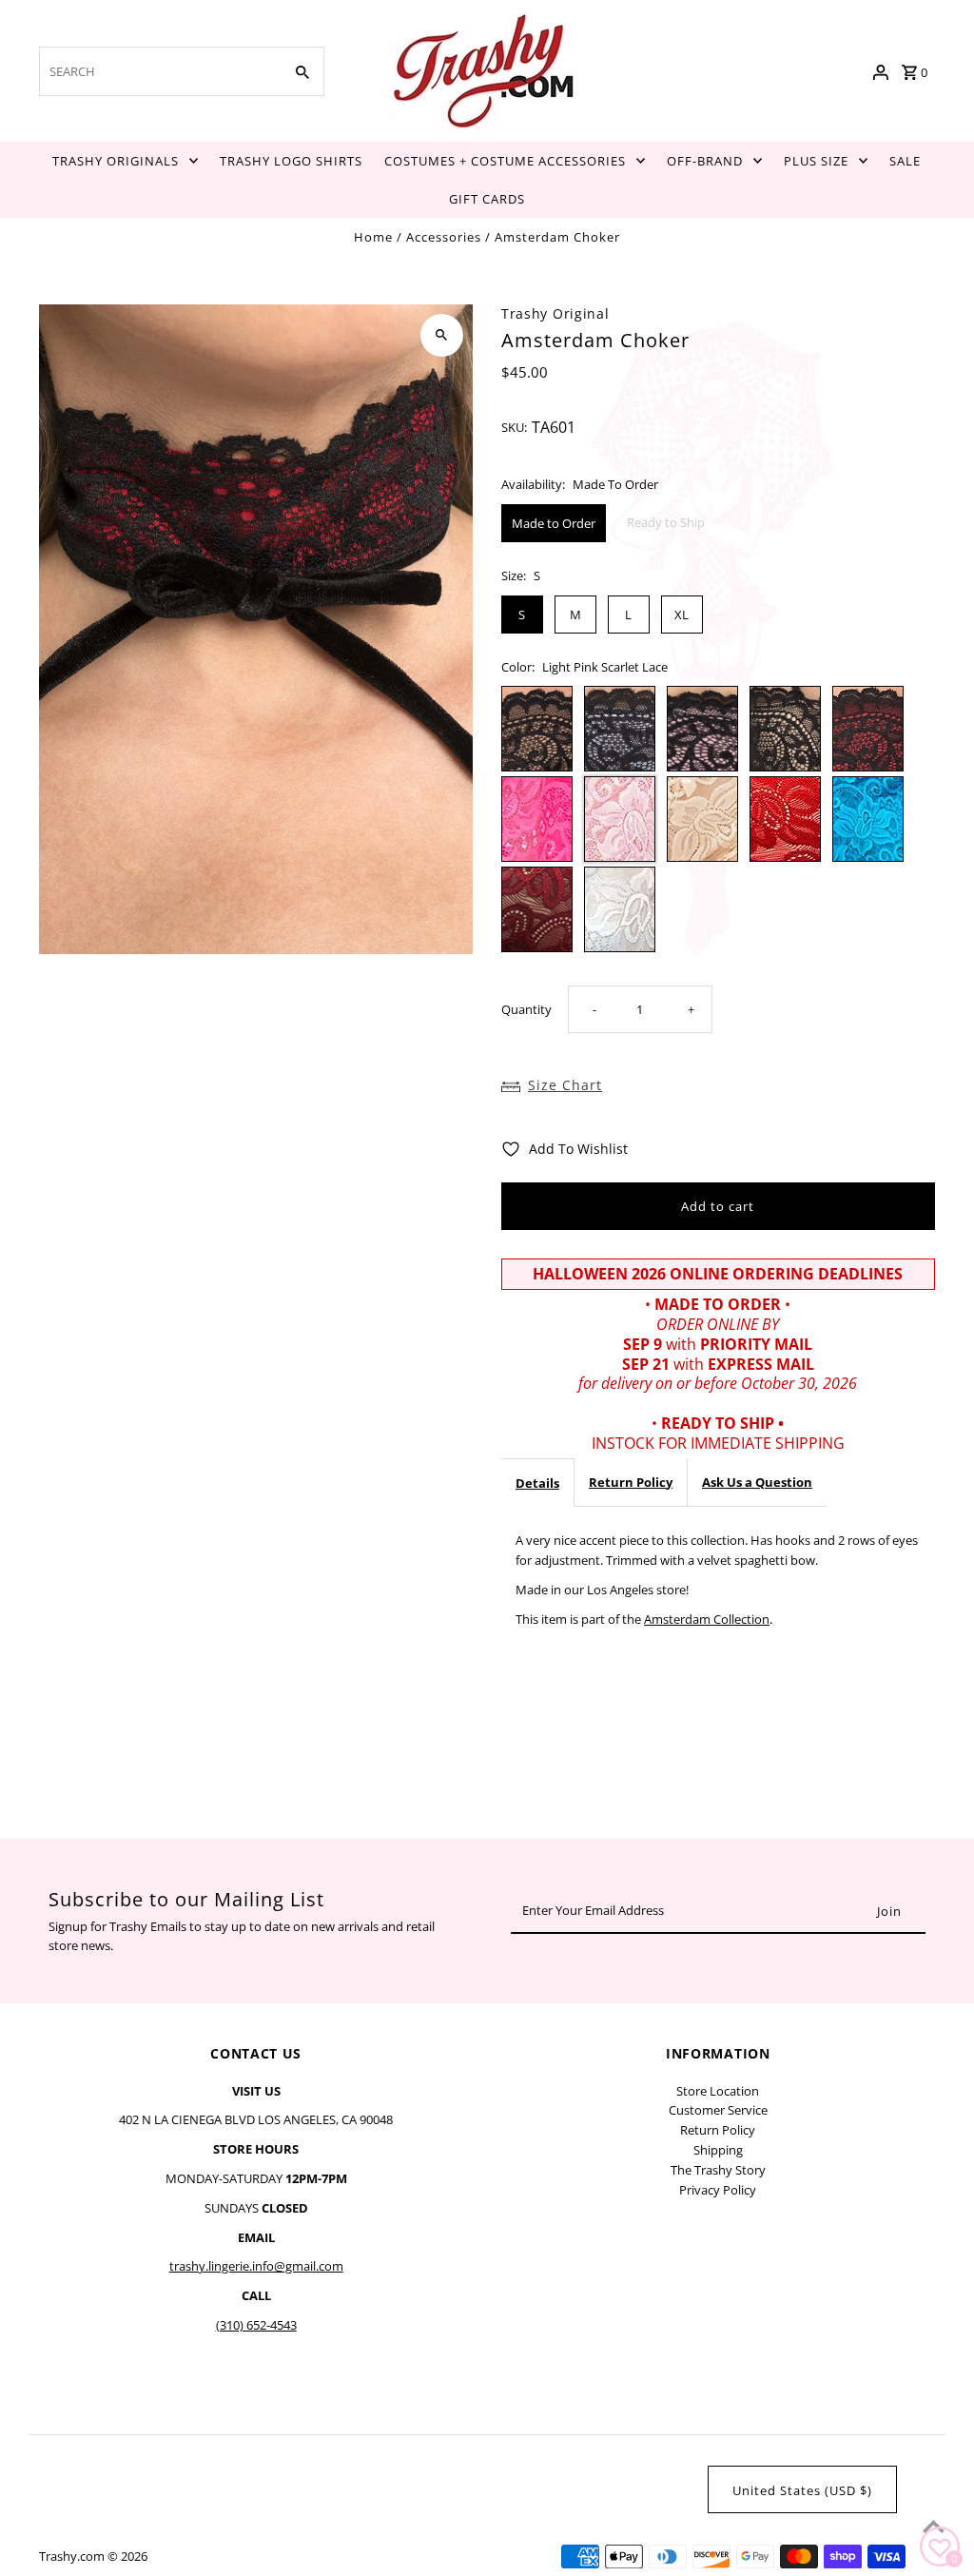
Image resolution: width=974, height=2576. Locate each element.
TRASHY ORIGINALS (116, 161)
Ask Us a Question (757, 1482)
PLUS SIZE (816, 161)
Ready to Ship (666, 522)
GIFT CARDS (487, 199)
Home (373, 237)
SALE (905, 161)
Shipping (718, 2150)
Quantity (526, 1009)
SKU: (514, 427)
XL (682, 615)
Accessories (444, 237)
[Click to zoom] (442, 335)
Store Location (718, 2091)
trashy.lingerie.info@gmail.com (256, 2266)
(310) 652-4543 (256, 2325)
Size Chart (565, 1085)
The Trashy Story (718, 2170)
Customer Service (718, 2110)
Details (537, 1483)
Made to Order (554, 523)
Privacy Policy (718, 2190)
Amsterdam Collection (707, 1619)
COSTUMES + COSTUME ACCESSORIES (505, 161)
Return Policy (631, 1482)
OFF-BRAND (705, 161)
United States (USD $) (802, 2490)
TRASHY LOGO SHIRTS (291, 161)
